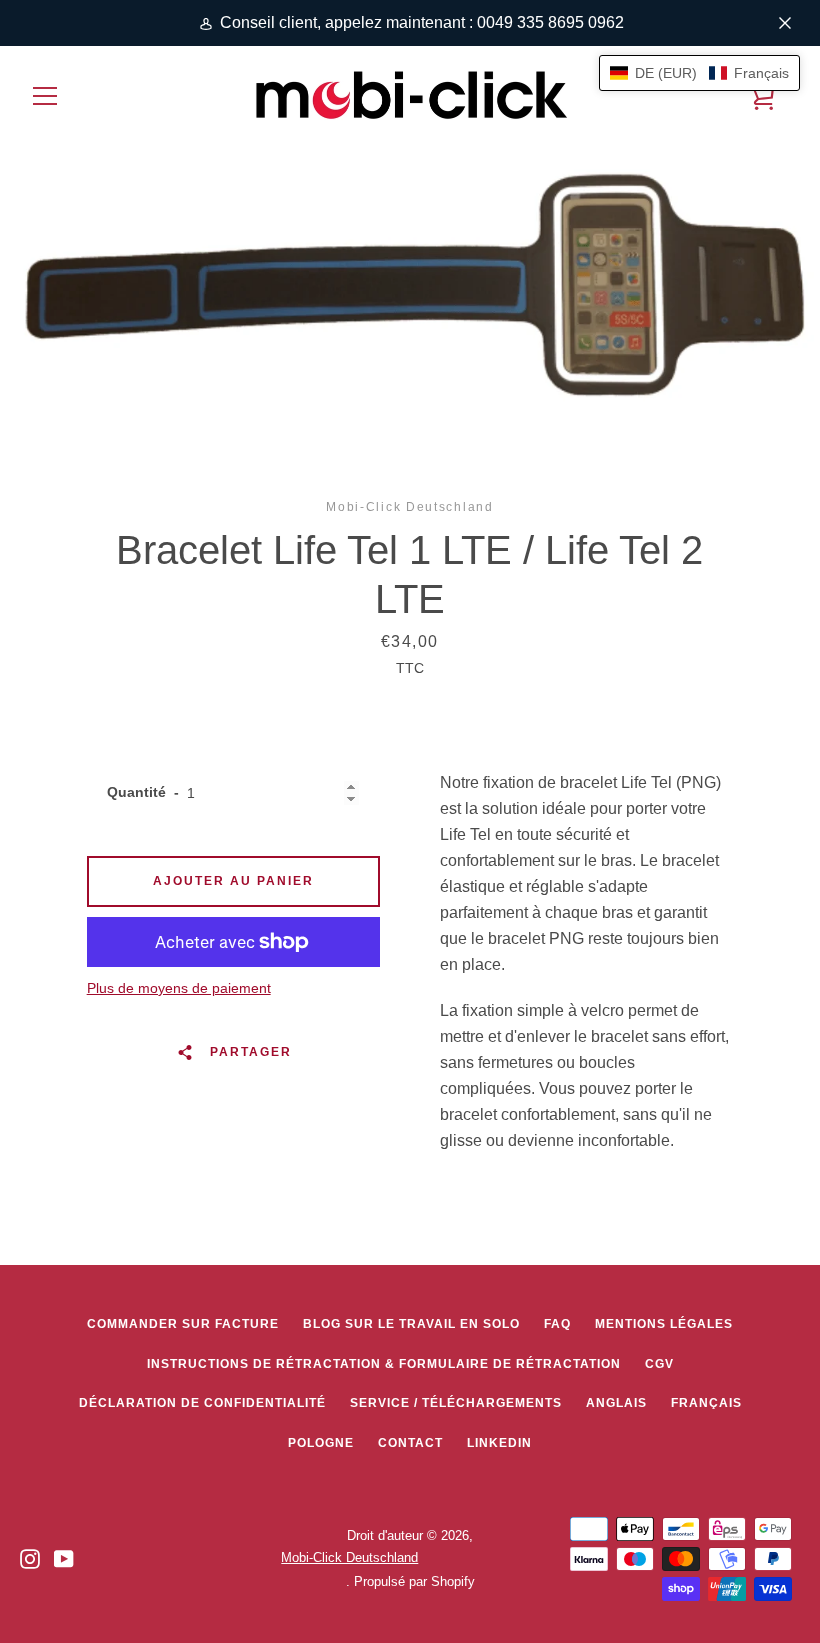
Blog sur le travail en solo (411, 1324)
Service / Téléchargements (456, 1403)
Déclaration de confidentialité (202, 1403)
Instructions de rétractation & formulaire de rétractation (384, 1364)
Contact (410, 1443)
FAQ (557, 1324)
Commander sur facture (183, 1324)
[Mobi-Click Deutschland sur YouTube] (64, 1558)
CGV (659, 1364)
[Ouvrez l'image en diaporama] (410, 277)
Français (706, 1403)
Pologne (321, 1443)
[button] (699, 73)
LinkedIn (499, 1443)
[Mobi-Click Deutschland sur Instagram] (30, 1558)
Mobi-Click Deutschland (349, 1557)
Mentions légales (664, 1324)
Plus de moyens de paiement (179, 988)
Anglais (616, 1403)
